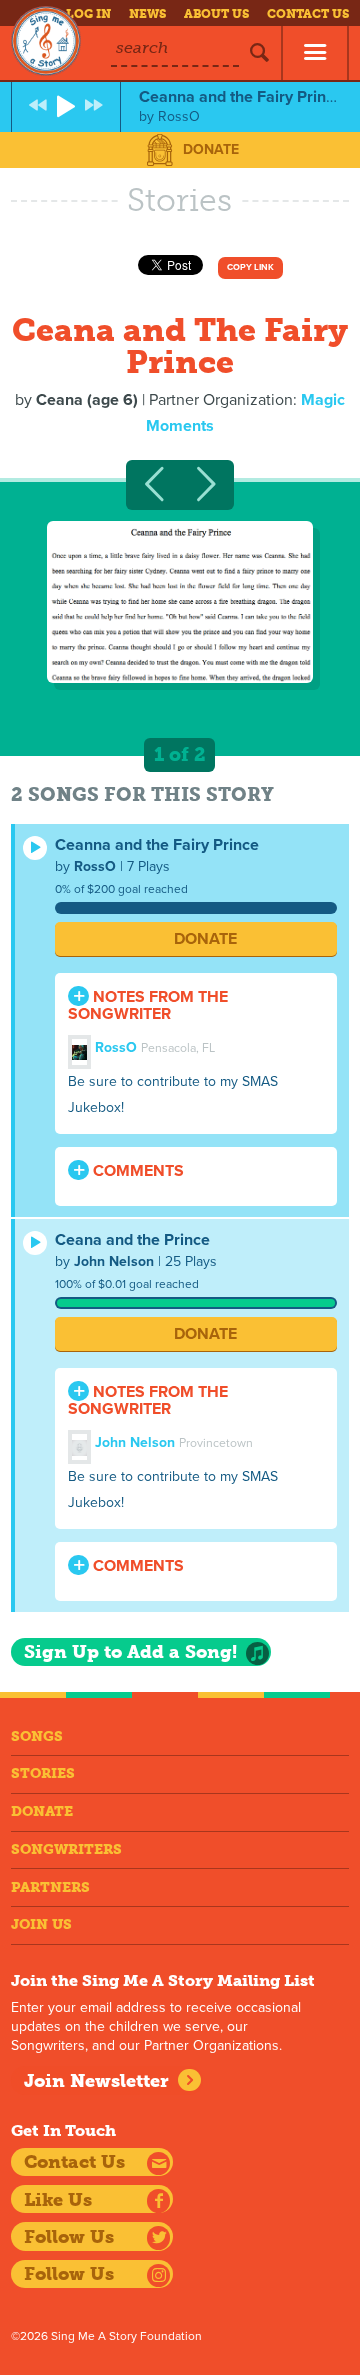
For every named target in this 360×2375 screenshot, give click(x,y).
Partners (50, 1887)
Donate (211, 149)
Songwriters (66, 1849)
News (147, 14)
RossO (95, 866)
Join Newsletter (96, 2081)
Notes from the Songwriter (148, 1005)
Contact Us (308, 14)
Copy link (250, 267)
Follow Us (69, 2237)
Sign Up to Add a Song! (130, 1652)
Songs (37, 1736)
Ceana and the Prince (132, 1240)
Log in (88, 14)
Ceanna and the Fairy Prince (157, 845)
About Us (216, 14)
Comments (136, 1171)
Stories (43, 1773)
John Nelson (114, 1261)
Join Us (41, 1924)
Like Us (58, 2200)
